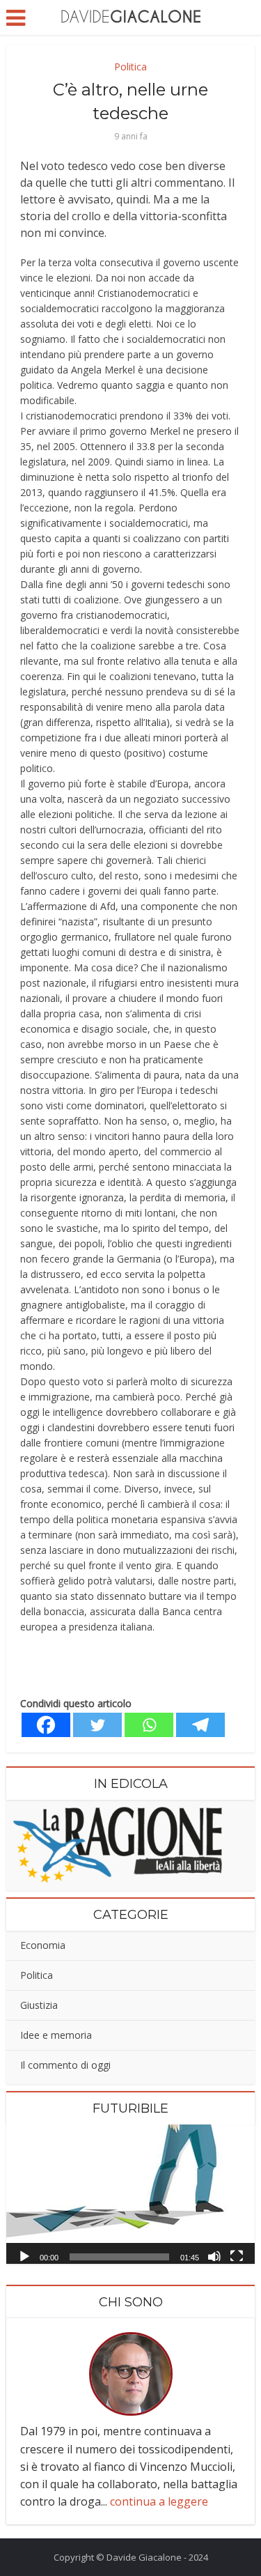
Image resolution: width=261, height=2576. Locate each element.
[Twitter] (97, 1725)
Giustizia (39, 2005)
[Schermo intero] (237, 2255)
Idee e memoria (56, 2035)
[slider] (119, 2257)
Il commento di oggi (65, 2065)
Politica (130, 67)
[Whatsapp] (149, 1725)
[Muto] (214, 2255)
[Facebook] (46, 1725)
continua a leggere (159, 2501)
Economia (43, 1945)
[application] (130, 2194)
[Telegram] (200, 1725)
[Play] (24, 2255)
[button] (131, 2194)
